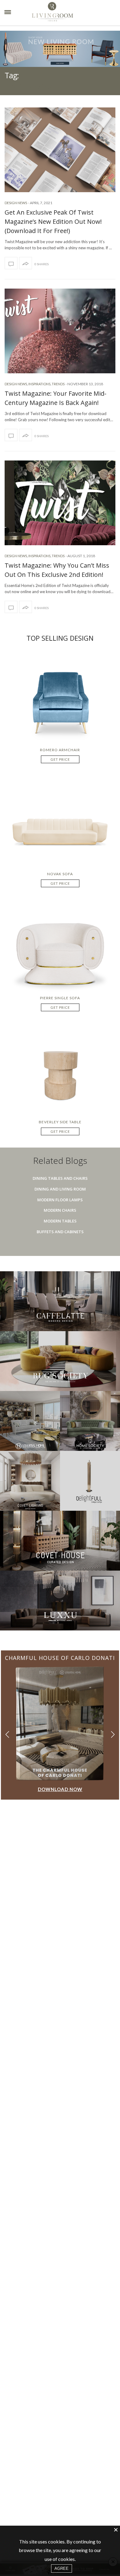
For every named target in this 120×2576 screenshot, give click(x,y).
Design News (16, 203)
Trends (58, 384)
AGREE (62, 2568)
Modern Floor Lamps (60, 1200)
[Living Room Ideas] (64, 13)
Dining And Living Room (60, 1189)
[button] (113, 1734)
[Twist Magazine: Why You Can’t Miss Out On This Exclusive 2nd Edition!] (60, 503)
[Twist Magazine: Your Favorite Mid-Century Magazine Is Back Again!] (60, 331)
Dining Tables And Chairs (60, 1178)
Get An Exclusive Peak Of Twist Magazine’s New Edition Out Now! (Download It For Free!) (53, 221)
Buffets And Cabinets (60, 1232)
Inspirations (39, 384)
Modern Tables (60, 1221)
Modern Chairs (60, 1210)
